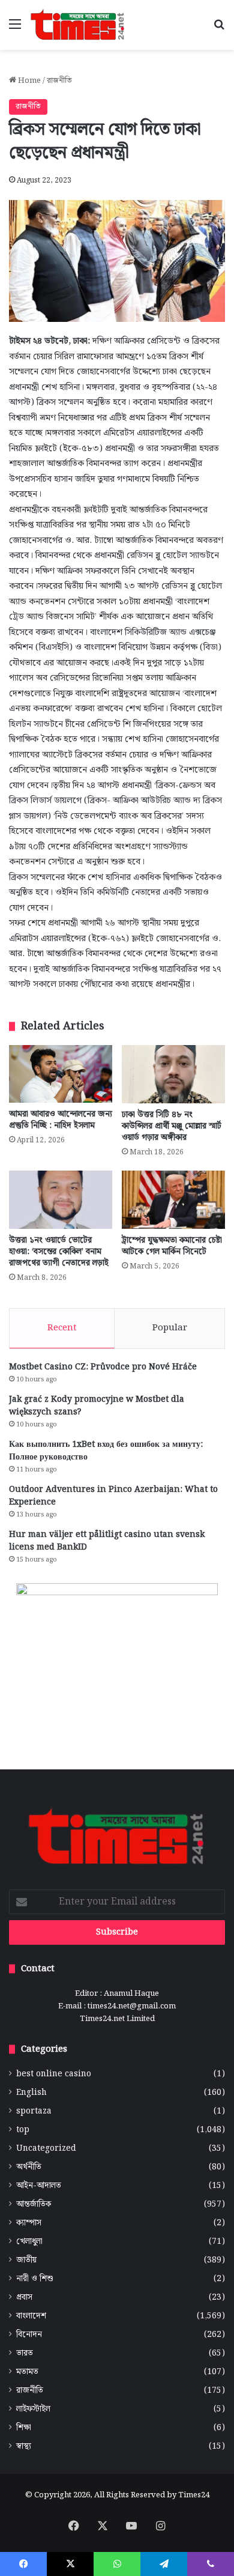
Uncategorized (46, 2149)
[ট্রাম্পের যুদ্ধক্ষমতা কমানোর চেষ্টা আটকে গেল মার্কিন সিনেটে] (173, 1200)
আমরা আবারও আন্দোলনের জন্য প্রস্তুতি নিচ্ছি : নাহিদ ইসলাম (61, 1120)
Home (28, 81)
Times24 (194, 2495)
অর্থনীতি (29, 2167)
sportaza (34, 2111)
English (31, 2093)
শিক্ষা (24, 2428)
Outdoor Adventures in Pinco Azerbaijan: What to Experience (113, 1496)
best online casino (54, 2074)
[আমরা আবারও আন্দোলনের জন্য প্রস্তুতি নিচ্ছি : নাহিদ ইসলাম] (61, 1074)
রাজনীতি (59, 81)
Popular (170, 1328)
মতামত (27, 2372)
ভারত (25, 2353)
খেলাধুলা (29, 2242)
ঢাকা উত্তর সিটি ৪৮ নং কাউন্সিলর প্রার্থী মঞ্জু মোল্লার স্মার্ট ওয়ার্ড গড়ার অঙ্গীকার (172, 1126)
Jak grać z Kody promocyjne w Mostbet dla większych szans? (97, 1406)
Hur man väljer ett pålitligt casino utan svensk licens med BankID (107, 1541)
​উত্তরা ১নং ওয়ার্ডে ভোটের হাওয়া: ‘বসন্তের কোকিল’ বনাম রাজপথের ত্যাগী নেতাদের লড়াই (59, 1252)
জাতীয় (26, 2260)
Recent (62, 1328)
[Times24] (78, 25)
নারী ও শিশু (35, 2279)
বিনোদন (29, 2335)
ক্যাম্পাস (29, 2223)
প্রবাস (24, 2298)
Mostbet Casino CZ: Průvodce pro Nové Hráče (103, 1367)
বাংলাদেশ (31, 2316)
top (23, 2130)
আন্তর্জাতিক (34, 2205)
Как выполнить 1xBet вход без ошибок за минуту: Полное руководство (106, 1451)
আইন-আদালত (39, 2186)
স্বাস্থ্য (24, 2447)
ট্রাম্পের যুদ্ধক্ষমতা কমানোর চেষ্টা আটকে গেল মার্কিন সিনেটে (172, 1246)
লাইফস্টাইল (33, 2409)
